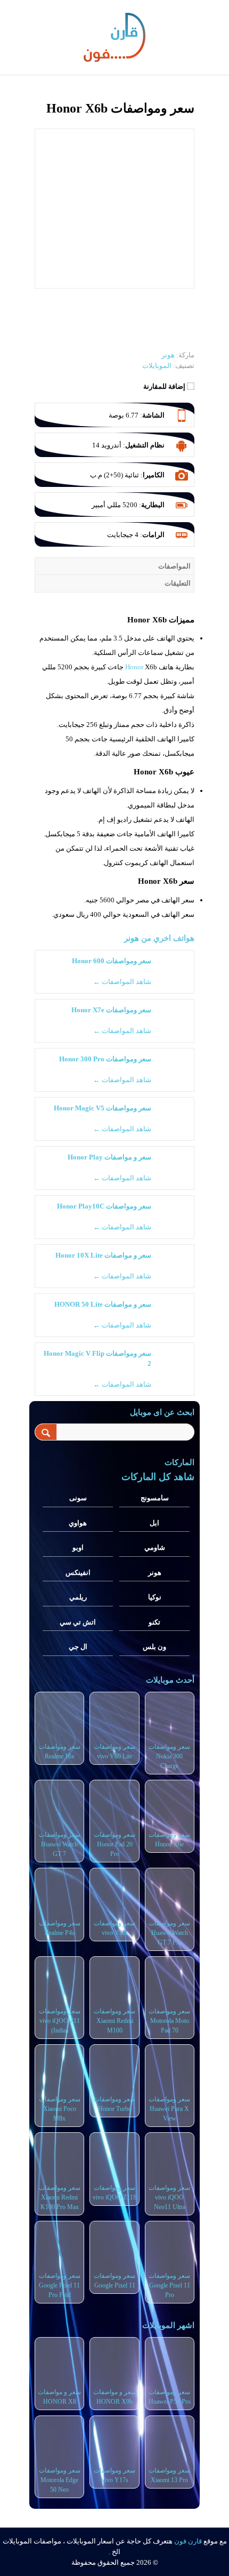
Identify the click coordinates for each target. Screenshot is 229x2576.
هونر (132, 938)
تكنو (154, 1622)
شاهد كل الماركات (158, 1477)
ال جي (78, 1647)
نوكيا (155, 1597)
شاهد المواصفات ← (122, 982)
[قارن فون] (114, 35)
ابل (154, 1523)
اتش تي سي (78, 1622)
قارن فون (188, 2541)
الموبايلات (157, 366)
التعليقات (178, 583)
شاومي (155, 1547)
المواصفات (174, 566)
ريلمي (78, 1597)
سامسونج (155, 1498)
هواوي (78, 1523)
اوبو (78, 1547)
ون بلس (154, 1647)
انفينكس (78, 1573)
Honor (134, 667)
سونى (78, 1498)
